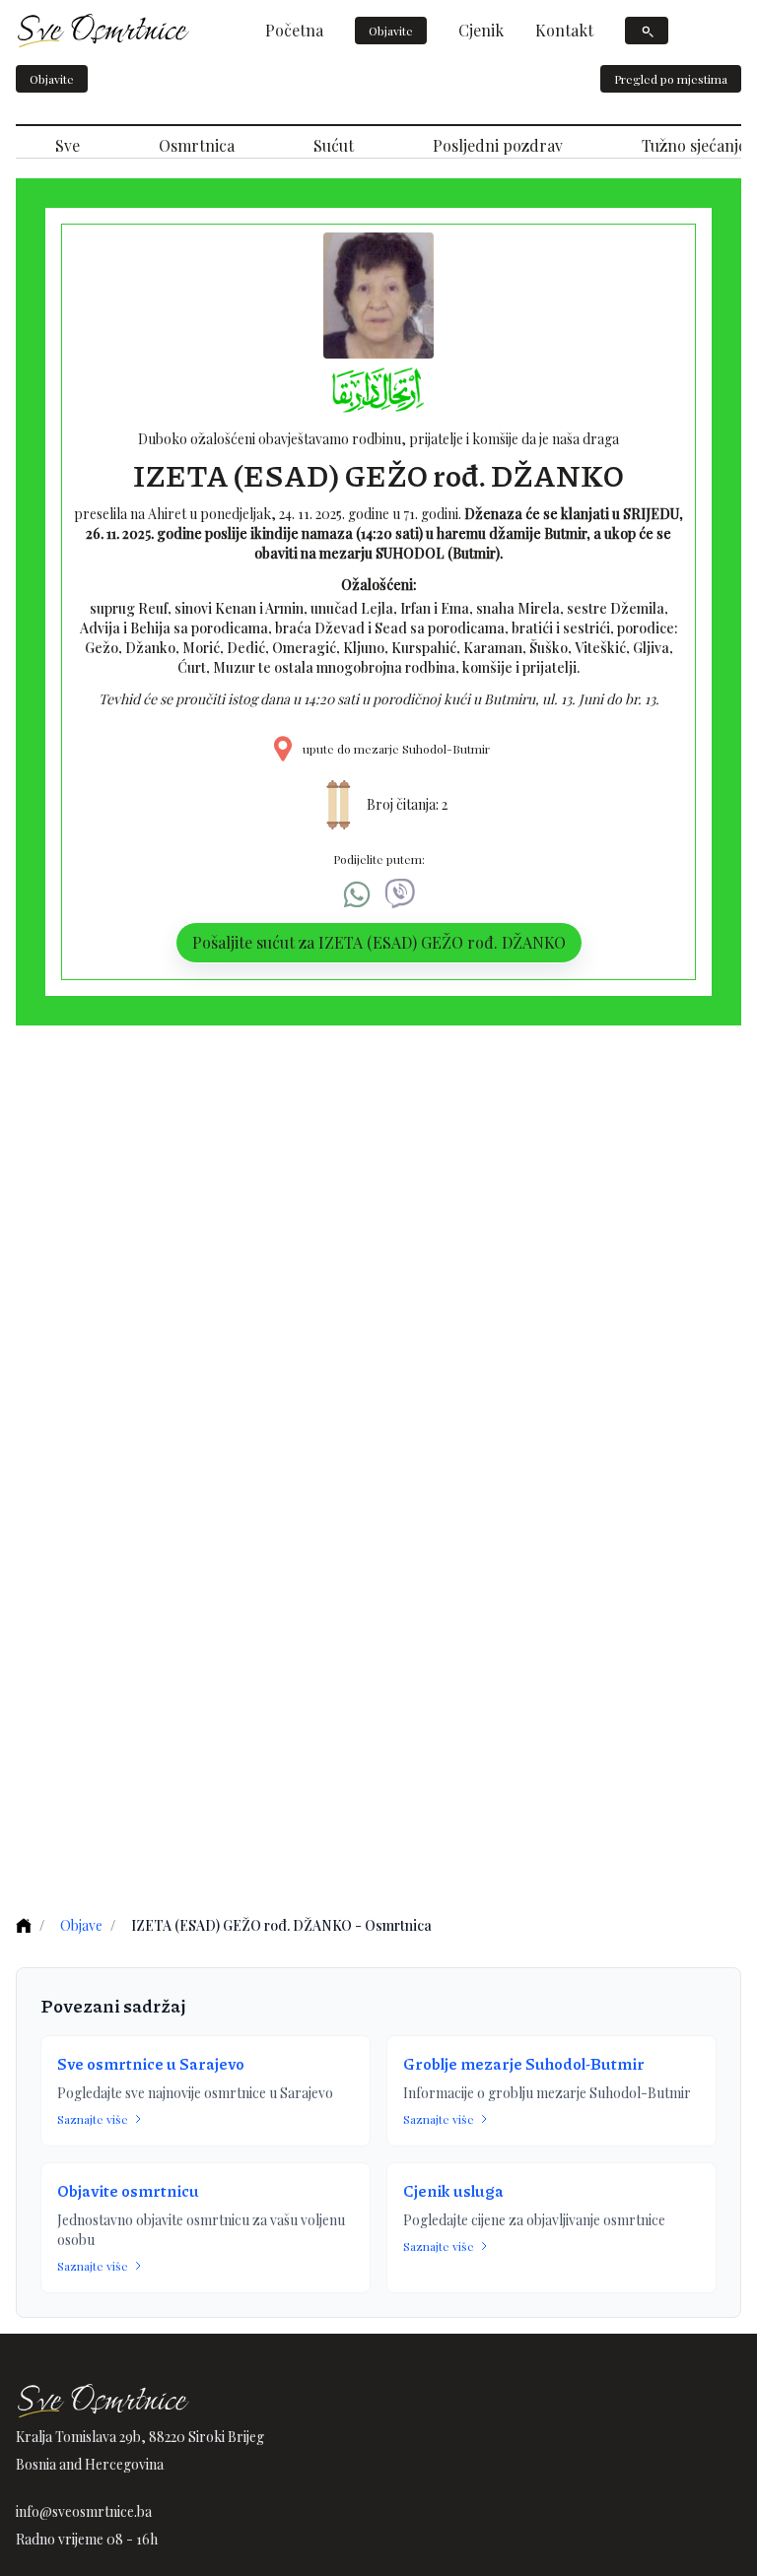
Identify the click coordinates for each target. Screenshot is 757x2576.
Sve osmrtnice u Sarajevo (151, 2063)
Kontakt (564, 30)
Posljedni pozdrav (498, 145)
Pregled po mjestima (671, 79)
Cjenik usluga (453, 2190)
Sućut (334, 145)
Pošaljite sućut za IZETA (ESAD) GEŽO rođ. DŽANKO (379, 942)
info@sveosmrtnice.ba (84, 2511)
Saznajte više (93, 2119)
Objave (81, 1925)
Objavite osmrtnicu (128, 2190)
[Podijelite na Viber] (400, 894)
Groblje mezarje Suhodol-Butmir (524, 2063)
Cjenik (481, 30)
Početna (294, 30)
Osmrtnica (197, 145)
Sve (68, 145)
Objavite (391, 31)
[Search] (647, 31)
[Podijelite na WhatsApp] (357, 894)
